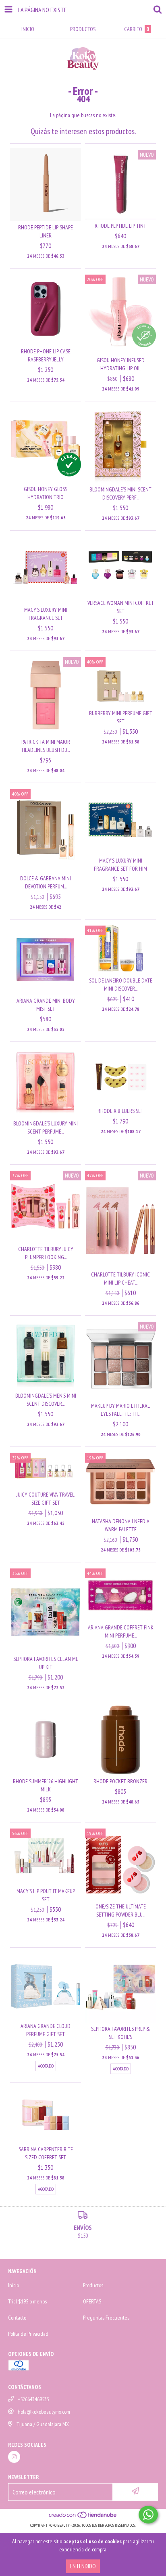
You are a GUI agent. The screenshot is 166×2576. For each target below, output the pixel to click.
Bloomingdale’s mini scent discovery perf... (120, 493)
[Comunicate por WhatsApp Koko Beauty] (148, 2515)
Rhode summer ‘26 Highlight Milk (46, 1785)
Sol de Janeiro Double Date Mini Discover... (121, 985)
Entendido (83, 2566)
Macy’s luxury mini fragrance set (46, 614)
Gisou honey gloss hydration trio (46, 493)
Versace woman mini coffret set (121, 607)
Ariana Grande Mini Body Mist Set (46, 1005)
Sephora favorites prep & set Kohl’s (120, 2033)
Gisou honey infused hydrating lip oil (121, 364)
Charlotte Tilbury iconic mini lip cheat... (120, 1279)
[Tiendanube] (83, 2517)
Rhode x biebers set (120, 1111)
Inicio (13, 2285)
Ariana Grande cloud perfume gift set (46, 2030)
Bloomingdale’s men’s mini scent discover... (46, 1400)
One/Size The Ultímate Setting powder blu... (121, 1910)
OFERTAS (92, 2301)
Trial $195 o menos (27, 2301)
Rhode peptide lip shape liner (46, 231)
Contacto (17, 2318)
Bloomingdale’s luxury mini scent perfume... (46, 1127)
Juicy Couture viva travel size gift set (46, 1499)
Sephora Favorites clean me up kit (46, 1663)
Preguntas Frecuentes (106, 2318)
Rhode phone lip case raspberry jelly (46, 355)
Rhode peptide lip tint (120, 226)
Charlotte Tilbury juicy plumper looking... (46, 1253)
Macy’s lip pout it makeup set (46, 1895)
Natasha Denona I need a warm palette (121, 1525)
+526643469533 (33, 2399)
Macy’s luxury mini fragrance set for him (120, 865)
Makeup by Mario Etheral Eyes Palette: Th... (120, 1410)
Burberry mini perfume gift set (121, 717)
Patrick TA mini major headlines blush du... (46, 746)
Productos (93, 2285)
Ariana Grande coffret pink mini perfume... (121, 1631)
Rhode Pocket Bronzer (120, 1781)
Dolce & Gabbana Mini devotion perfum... (46, 882)
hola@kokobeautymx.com (44, 2412)
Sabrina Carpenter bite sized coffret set (46, 2153)
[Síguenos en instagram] (14, 2457)
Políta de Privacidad (28, 2334)
